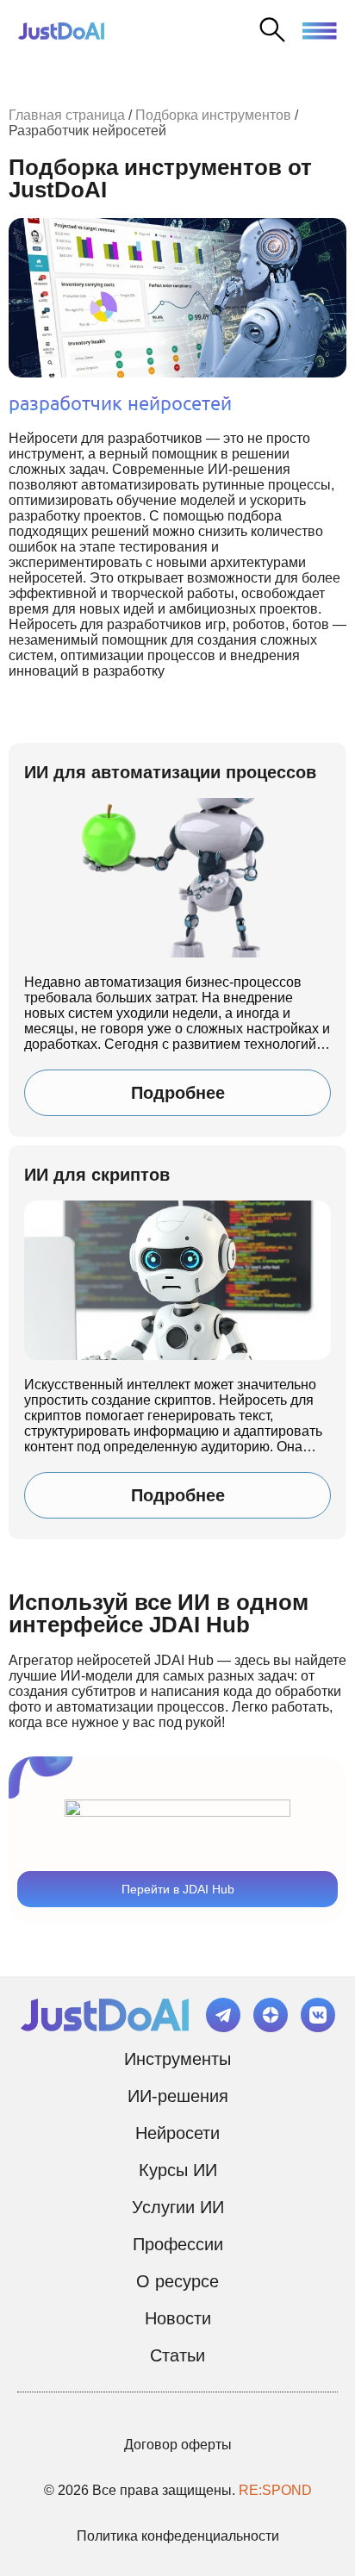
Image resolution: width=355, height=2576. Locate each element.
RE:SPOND (275, 2490)
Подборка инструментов (213, 115)
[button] (320, 28)
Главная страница (67, 115)
